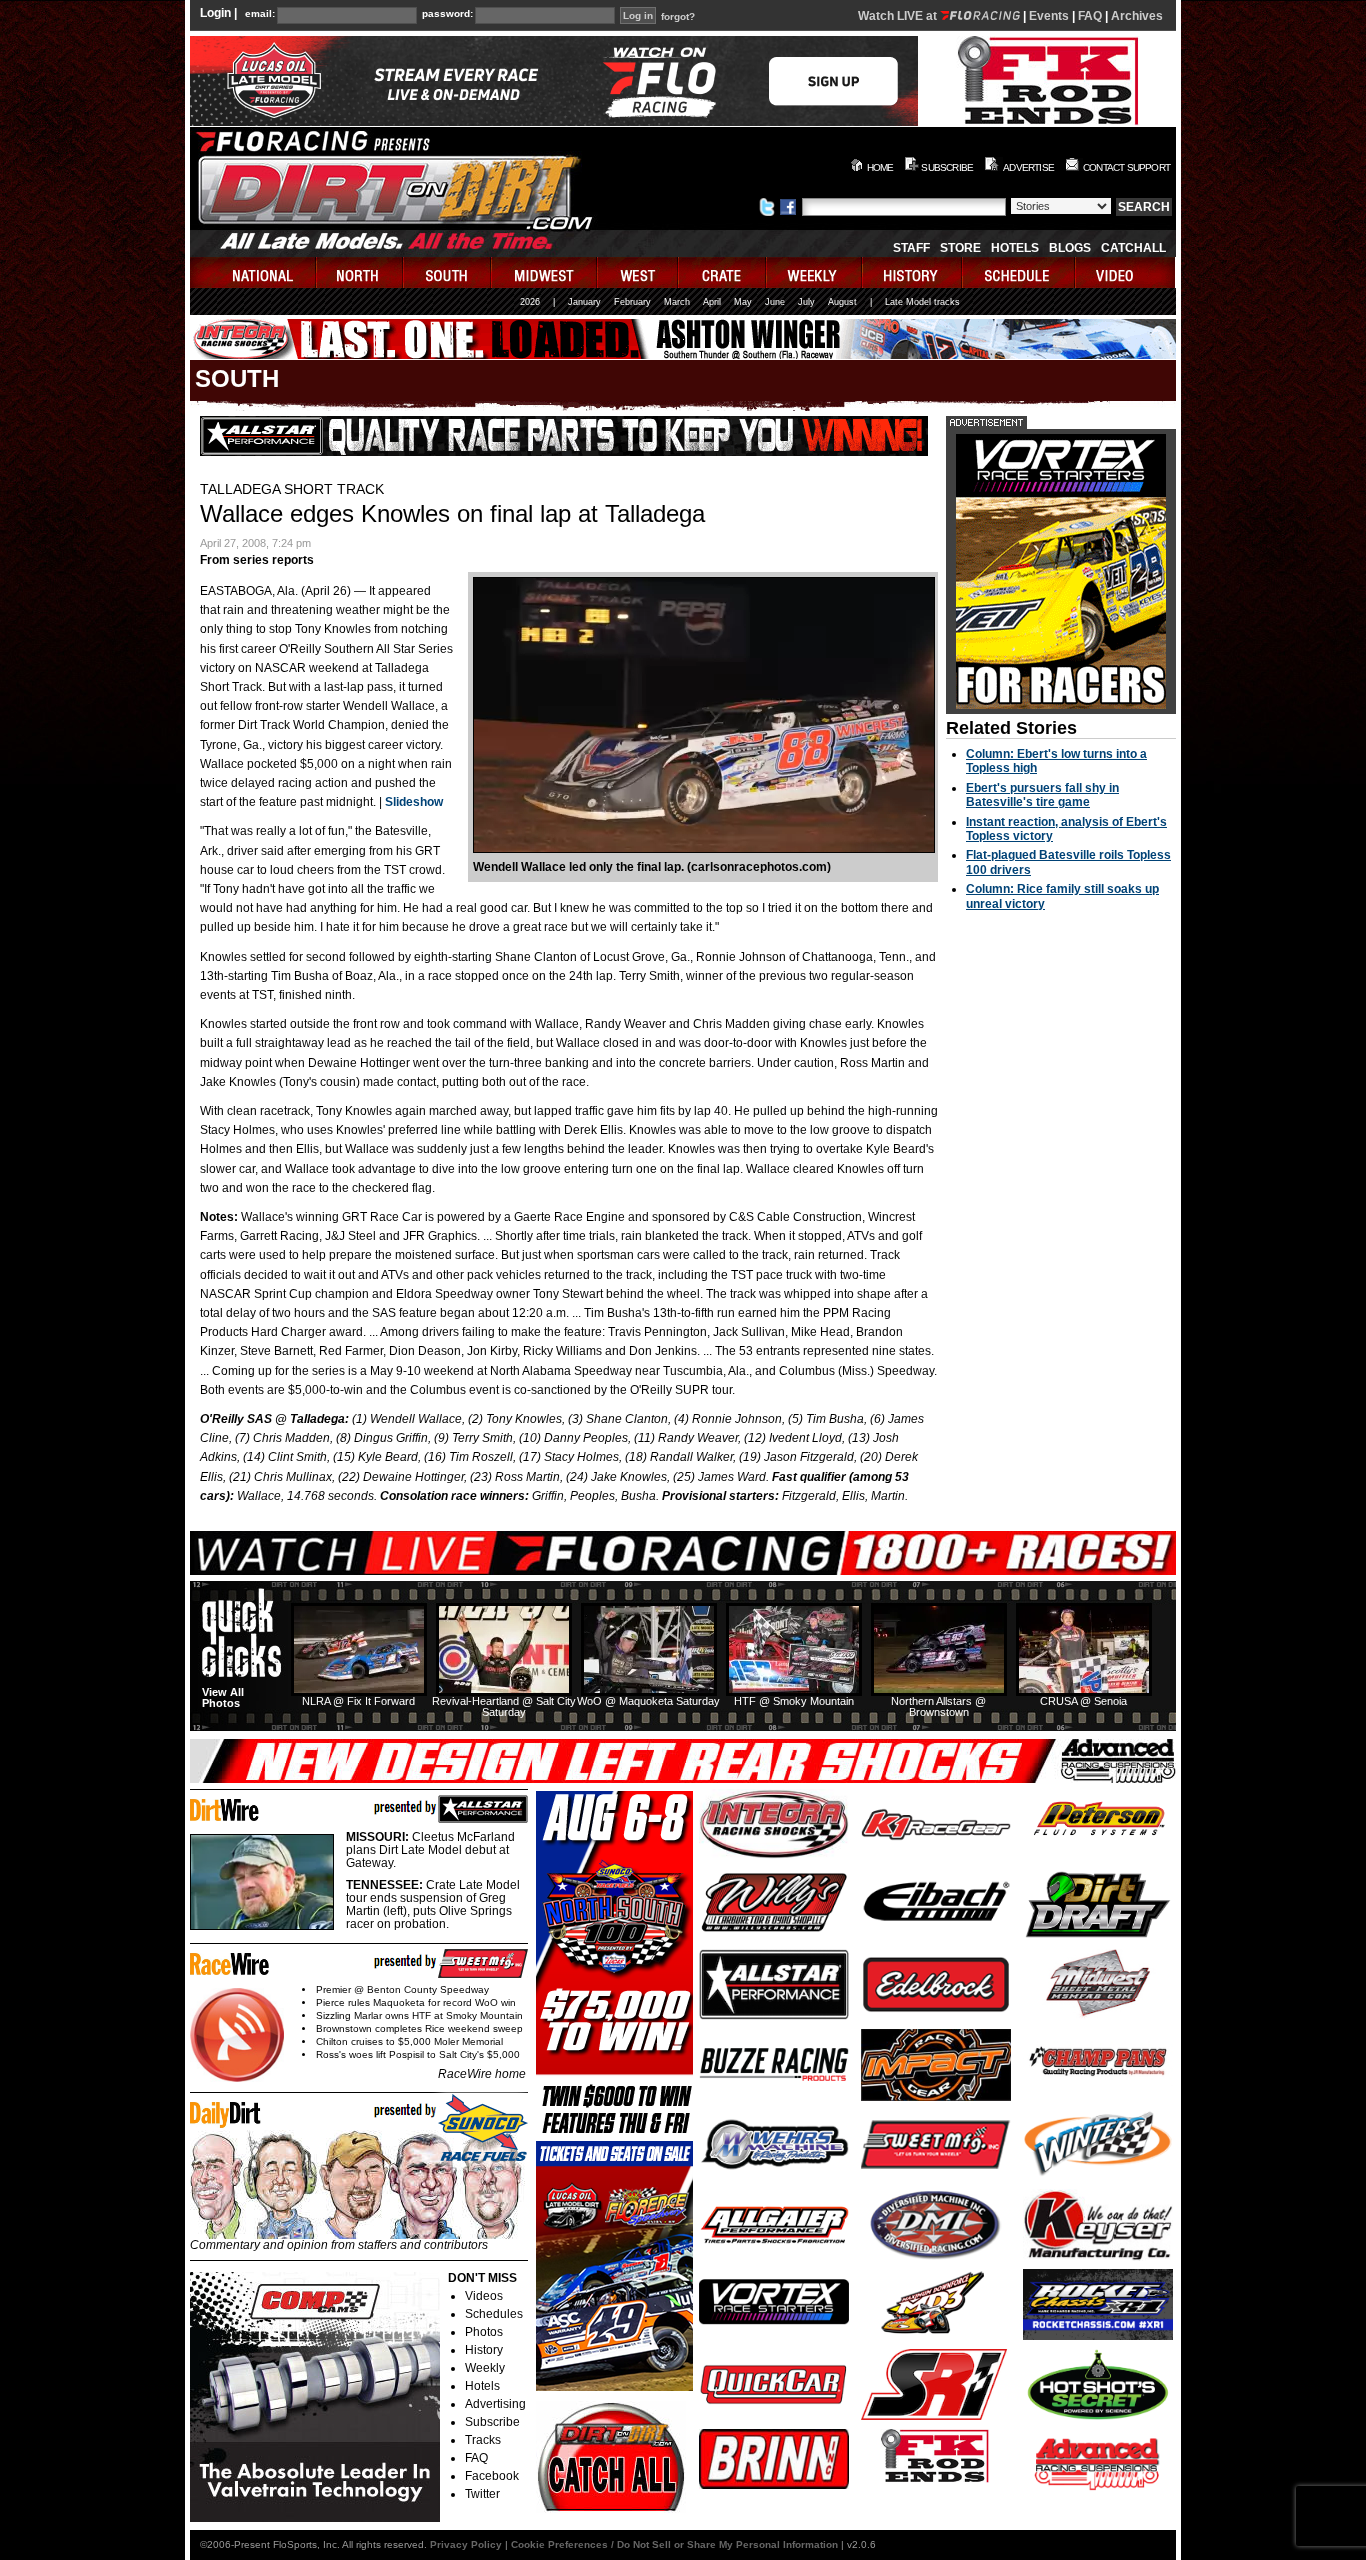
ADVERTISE (1028, 167)
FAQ (1090, 16)
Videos (484, 2296)
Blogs (1070, 248)
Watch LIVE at (899, 16)
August (842, 302)
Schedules (494, 2314)
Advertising (495, 2404)
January (584, 302)
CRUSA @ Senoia (1083, 1701)
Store (960, 248)
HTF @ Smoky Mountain (794, 1701)
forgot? (678, 17)
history (913, 272)
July (806, 302)
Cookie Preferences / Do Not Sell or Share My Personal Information (674, 2544)
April (712, 302)
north (360, 272)
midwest (545, 272)
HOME (880, 167)
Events (1049, 16)
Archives (1137, 16)
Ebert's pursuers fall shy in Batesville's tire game (1042, 795)
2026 (530, 302)
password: (447, 14)
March (677, 302)
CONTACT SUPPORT (1126, 167)
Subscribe (492, 2422)
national (253, 272)
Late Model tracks (922, 302)
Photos (484, 2332)
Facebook (492, 2476)
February (632, 302)
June (775, 302)
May (743, 302)
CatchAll (1133, 248)
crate (723, 272)
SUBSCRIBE (947, 167)
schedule (1019, 272)
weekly (815, 272)
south (448, 272)
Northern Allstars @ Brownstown (938, 1706)
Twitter (482, 2494)
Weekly (485, 2368)
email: (260, 14)
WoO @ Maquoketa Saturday (648, 1701)
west (638, 272)
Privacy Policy (466, 2544)
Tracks (483, 2440)
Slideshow (414, 802)
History (484, 2350)
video (1125, 272)
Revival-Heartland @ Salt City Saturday (504, 1706)
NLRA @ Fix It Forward (358, 1701)
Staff (911, 248)
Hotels (1015, 248)
